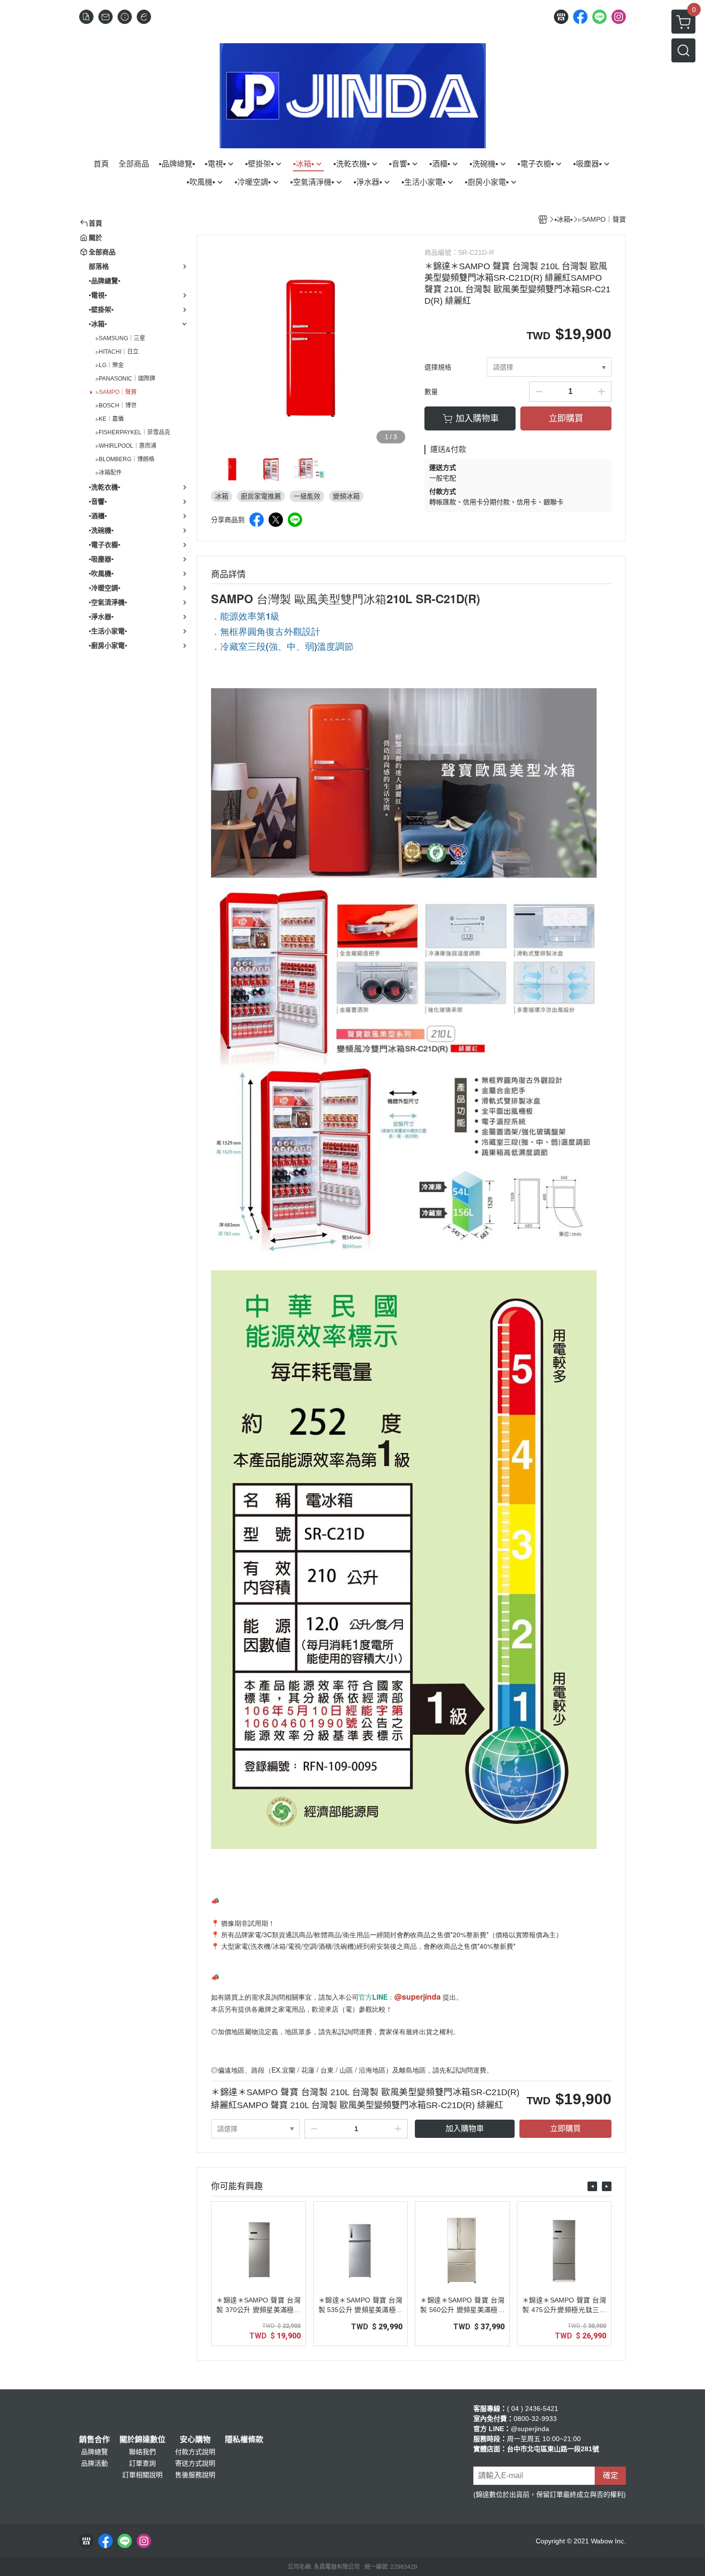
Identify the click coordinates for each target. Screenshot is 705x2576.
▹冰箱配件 (109, 473)
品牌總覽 (94, 2452)
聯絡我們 (142, 2452)
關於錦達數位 (142, 2440)
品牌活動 (94, 2463)
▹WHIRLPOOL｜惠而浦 (126, 446)
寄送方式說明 (195, 2463)
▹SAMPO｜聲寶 (116, 392)
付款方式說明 (195, 2452)
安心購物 (195, 2440)
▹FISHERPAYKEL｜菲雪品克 (133, 432)
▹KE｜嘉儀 (110, 419)
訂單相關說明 (142, 2475)
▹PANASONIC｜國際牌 (126, 379)
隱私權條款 (244, 2440)
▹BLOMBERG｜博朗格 (125, 459)
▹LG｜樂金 (110, 365)
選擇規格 (438, 367)
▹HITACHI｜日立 (117, 352)
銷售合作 (94, 2440)
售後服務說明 (195, 2475)
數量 (431, 392)
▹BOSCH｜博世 (116, 405)
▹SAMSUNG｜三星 (121, 338)
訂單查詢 (142, 2463)
